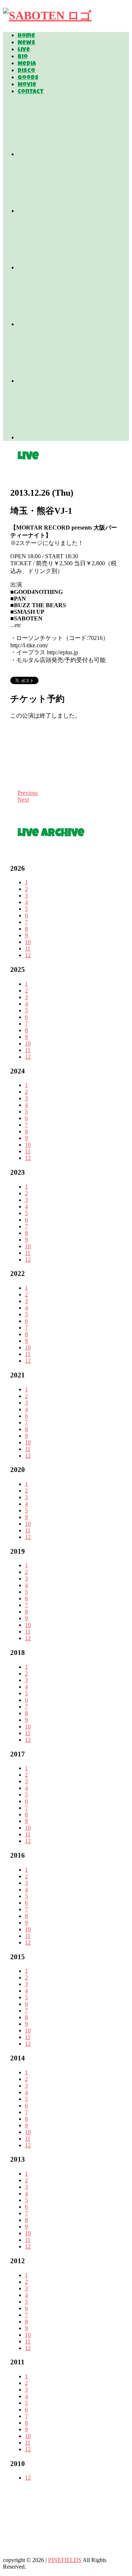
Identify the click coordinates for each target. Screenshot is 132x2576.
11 (28, 949)
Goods (28, 78)
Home (26, 36)
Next (23, 799)
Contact (31, 92)
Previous (28, 793)
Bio (23, 57)
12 (28, 955)
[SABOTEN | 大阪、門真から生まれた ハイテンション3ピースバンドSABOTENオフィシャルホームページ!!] (47, 15)
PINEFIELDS (65, 2560)
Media (27, 64)
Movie (27, 85)
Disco (26, 71)
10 (28, 942)
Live (24, 50)
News (26, 43)
